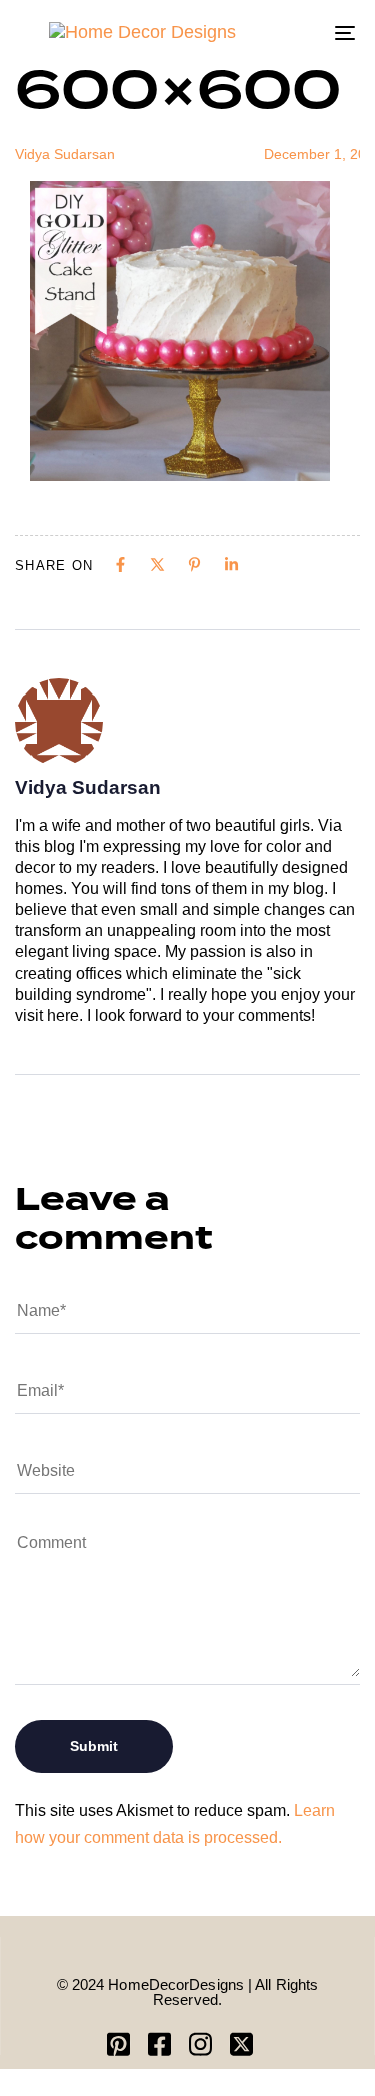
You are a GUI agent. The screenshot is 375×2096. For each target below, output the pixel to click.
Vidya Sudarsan (65, 154)
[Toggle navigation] (299, 32)
